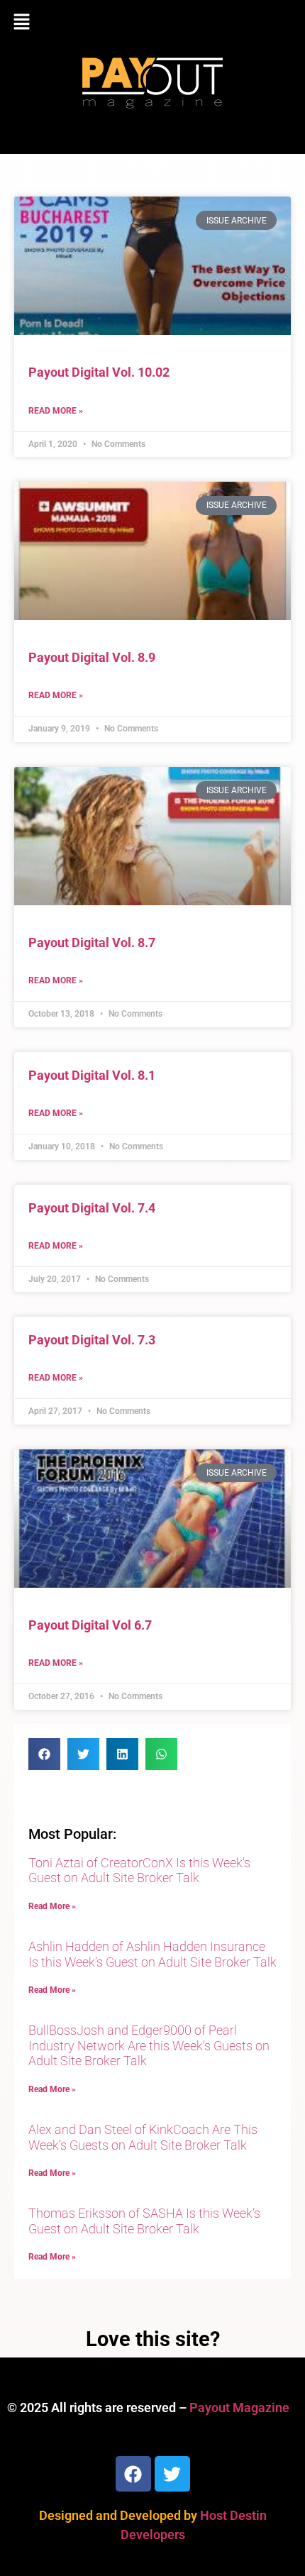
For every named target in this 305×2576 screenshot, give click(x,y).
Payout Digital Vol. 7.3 (92, 1340)
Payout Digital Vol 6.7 (90, 1625)
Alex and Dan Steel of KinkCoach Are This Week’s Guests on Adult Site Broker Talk (143, 2137)
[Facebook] (133, 2474)
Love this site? (153, 2339)
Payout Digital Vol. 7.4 (92, 1208)
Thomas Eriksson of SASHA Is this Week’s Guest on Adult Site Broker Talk (144, 2221)
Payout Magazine (239, 2408)
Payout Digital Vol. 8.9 (92, 657)
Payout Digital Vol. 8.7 (92, 942)
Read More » (56, 411)
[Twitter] (172, 2474)
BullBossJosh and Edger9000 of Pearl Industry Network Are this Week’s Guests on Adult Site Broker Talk (149, 2045)
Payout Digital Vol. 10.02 (99, 372)
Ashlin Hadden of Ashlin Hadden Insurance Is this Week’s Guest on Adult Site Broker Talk (152, 1954)
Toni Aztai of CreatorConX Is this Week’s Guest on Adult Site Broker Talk (139, 1870)
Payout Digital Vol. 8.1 (92, 1075)
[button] (152, 23)
